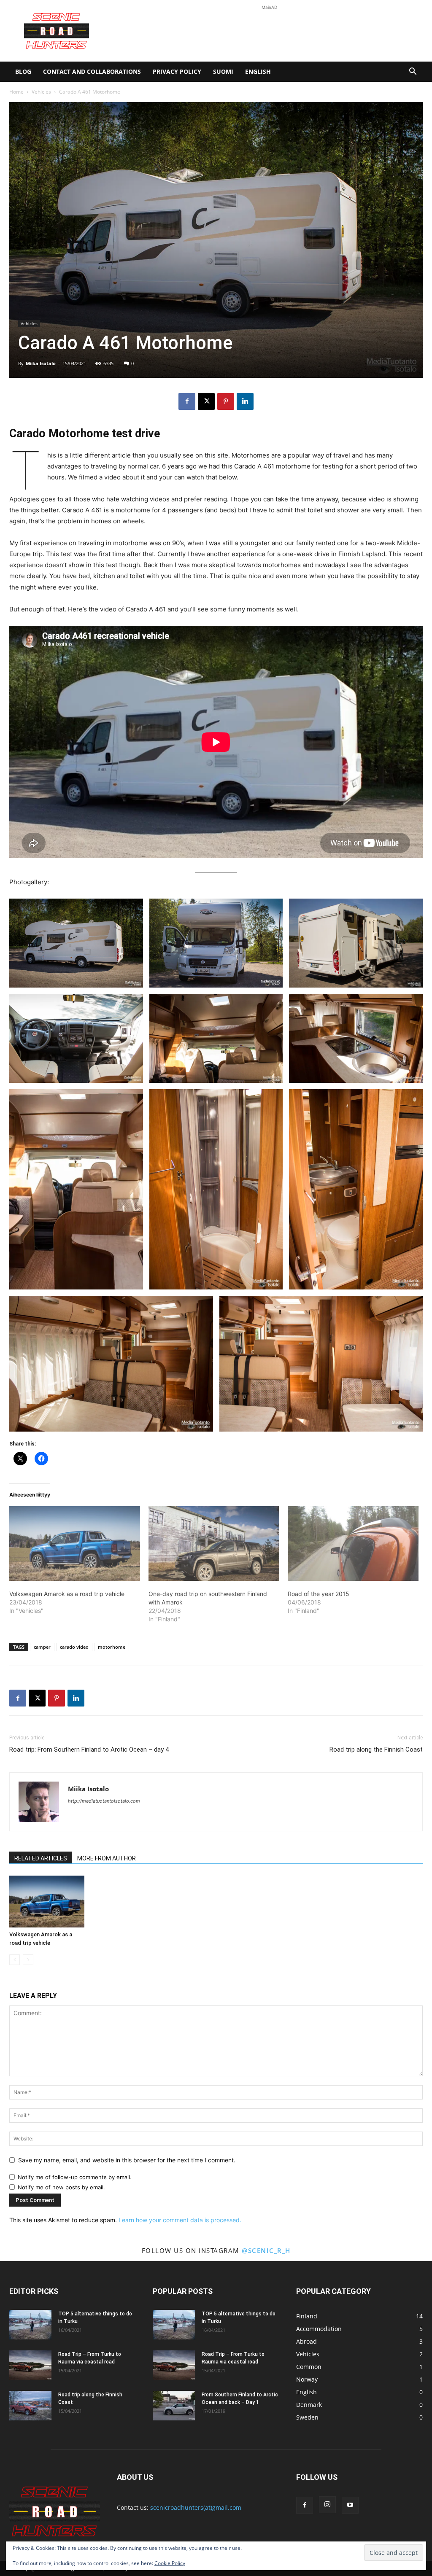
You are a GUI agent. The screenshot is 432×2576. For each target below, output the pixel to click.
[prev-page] (15, 1960)
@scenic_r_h (266, 2250)
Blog (23, 71)
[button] (413, 72)
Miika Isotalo (41, 363)
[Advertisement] (269, 31)
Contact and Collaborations (92, 71)
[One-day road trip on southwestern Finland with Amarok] (214, 1544)
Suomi (223, 71)
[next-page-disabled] (28, 1960)
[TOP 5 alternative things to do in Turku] (30, 2325)
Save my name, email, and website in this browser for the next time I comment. (127, 2160)
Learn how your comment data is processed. (180, 2220)
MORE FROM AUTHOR (107, 1858)
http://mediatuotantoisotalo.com (104, 1801)
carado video (74, 1647)
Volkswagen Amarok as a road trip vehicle (67, 1594)
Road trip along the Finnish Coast (376, 1750)
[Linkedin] (245, 401)
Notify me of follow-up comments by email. (75, 2177)
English (258, 71)
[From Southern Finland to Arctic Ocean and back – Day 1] (174, 2406)
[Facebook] (187, 401)
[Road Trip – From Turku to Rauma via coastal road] (30, 2365)
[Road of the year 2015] (353, 1544)
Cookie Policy (170, 2563)
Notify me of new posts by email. (61, 2187)
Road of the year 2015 (319, 1594)
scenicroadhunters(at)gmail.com (196, 2507)
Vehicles (41, 92)
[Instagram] (327, 2505)
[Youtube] (350, 2505)
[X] (206, 401)
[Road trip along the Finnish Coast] (30, 2406)
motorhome (112, 1647)
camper (42, 1647)
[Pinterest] (226, 401)
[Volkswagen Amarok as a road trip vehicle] (75, 1544)
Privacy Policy (177, 71)
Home (16, 92)
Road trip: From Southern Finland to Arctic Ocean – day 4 (89, 1750)
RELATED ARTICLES (41, 1858)
